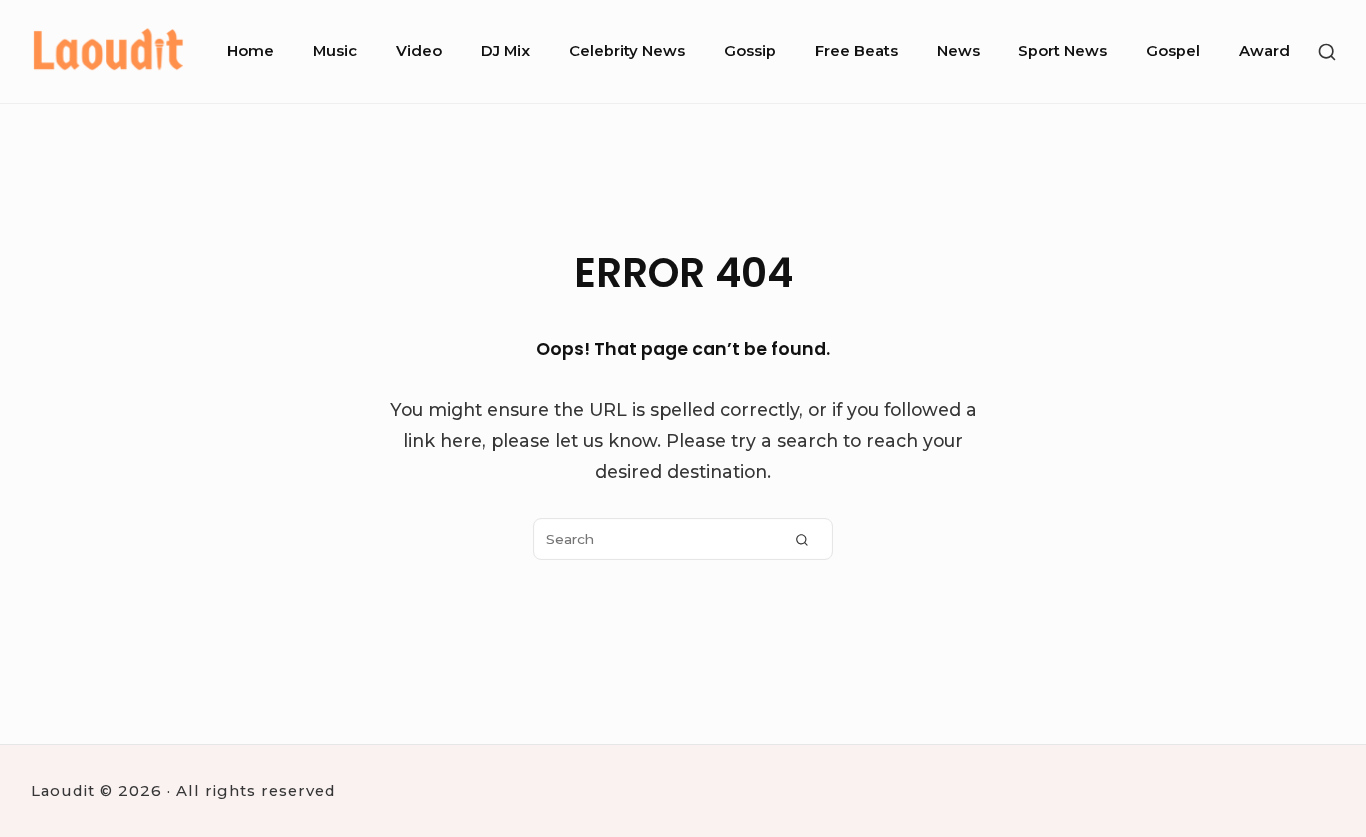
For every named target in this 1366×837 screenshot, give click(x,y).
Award (1264, 51)
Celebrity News (627, 51)
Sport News (1062, 51)
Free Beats (856, 51)
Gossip (750, 51)
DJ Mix (505, 51)
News (958, 51)
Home (250, 51)
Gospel (1173, 51)
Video (419, 51)
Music (335, 51)
